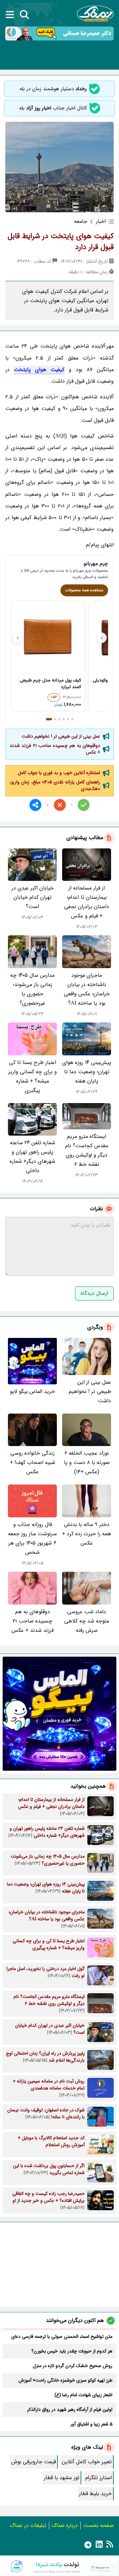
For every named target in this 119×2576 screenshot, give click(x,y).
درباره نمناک (65, 2525)
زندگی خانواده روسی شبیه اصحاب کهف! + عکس (33, 1462)
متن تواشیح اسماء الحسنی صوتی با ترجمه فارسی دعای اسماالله (62, 2337)
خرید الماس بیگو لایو (32, 1391)
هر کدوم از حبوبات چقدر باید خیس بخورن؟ (72, 2351)
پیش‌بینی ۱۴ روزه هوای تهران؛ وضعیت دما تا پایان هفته (87, 1072)
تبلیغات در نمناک (28, 2525)
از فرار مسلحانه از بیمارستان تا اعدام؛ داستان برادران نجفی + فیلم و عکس (87, 902)
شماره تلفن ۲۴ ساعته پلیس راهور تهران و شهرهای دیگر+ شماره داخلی (32, 1157)
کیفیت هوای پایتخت (39, 370)
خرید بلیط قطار (95, 2494)
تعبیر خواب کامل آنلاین (87, 2462)
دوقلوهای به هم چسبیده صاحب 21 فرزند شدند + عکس (55, 749)
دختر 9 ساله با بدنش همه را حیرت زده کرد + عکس (87, 1534)
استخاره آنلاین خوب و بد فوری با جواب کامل (59, 773)
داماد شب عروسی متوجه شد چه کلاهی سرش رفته (87, 1621)
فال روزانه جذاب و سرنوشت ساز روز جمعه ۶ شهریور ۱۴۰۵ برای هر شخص (32, 1538)
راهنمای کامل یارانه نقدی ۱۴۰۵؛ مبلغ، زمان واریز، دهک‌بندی (55, 785)
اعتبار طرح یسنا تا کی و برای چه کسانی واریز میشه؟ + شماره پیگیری (33, 1076)
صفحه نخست (99, 2525)
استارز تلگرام (99, 2478)
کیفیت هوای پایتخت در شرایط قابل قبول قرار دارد (61, 242)
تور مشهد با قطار (62, 2478)
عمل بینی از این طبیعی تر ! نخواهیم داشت (61, 736)
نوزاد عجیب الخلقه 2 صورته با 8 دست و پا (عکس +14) (87, 1462)
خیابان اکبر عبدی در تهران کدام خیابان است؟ (33, 897)
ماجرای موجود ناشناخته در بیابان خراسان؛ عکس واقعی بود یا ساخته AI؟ (87, 989)
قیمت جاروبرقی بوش (34, 2462)
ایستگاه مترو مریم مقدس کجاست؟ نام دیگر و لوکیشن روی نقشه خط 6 (87, 1150)
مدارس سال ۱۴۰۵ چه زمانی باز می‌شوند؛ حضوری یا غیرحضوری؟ (32, 989)
